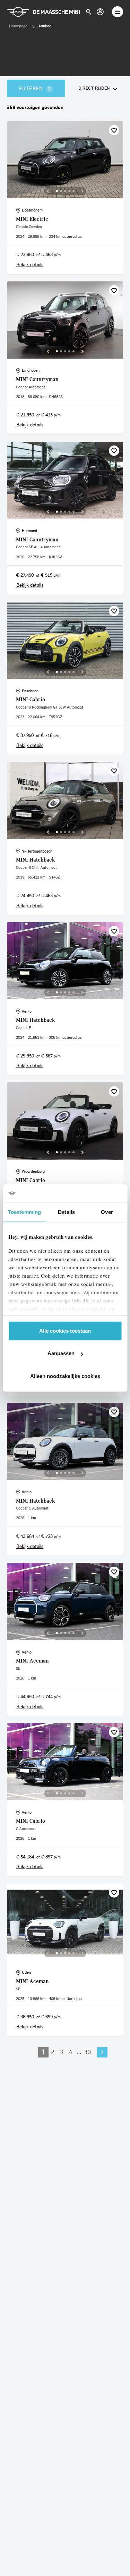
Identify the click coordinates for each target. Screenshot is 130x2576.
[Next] (83, 191)
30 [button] (88, 2052)
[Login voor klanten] (100, 12)
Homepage (18, 26)
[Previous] (48, 191)
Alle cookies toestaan (65, 1331)
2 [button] (53, 2052)
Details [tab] (66, 1212)
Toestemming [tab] (24, 1212)
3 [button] (62, 2052)
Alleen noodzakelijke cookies (65, 1376)
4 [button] (70, 2052)
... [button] (79, 2052)
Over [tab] (107, 1212)
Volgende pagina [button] (102, 2052)
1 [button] (43, 2052)
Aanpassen (61, 1353)
